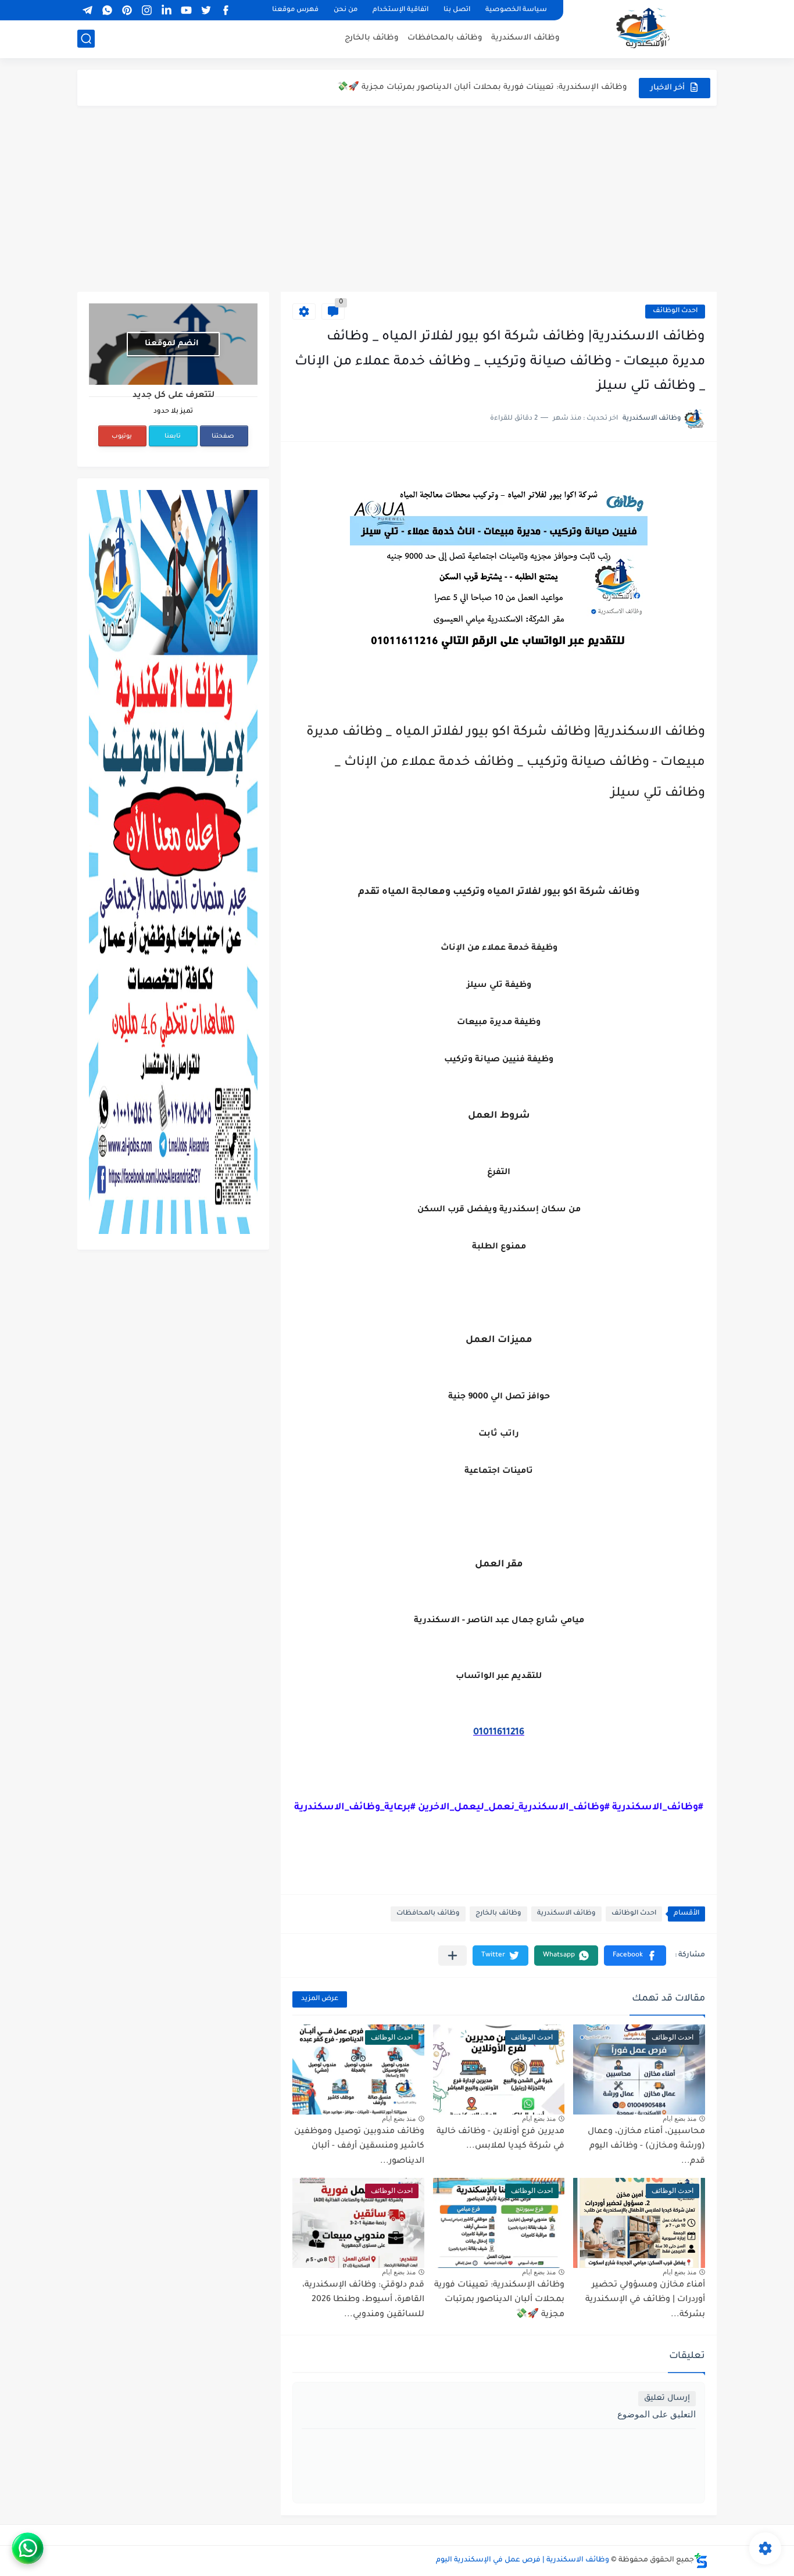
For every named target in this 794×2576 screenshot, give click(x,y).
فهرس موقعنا (295, 10)
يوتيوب (122, 437)
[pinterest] (127, 10)
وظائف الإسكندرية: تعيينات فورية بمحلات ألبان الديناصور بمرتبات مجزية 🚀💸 (482, 87)
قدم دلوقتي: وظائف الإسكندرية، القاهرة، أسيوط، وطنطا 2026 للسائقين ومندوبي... (363, 2300)
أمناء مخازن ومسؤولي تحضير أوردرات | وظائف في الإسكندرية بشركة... (645, 2300)
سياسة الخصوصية (516, 10)
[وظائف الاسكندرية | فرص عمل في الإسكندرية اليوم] (644, 28)
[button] (635, 1956)
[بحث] (86, 39)
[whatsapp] (107, 10)
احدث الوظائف (675, 311)
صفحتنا (223, 437)
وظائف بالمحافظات (445, 38)
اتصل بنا (457, 10)
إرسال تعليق (667, 2398)
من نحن (346, 10)
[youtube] (186, 10)
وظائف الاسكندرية (525, 38)
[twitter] (206, 10)
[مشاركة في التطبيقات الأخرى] (453, 1956)
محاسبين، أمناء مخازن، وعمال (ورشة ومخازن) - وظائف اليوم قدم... (646, 2147)
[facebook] (226, 10)
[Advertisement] (397, 199)
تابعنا (173, 437)
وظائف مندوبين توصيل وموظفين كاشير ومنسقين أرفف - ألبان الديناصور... (359, 2147)
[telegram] (87, 10)
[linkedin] (166, 10)
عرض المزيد (320, 1999)
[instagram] (146, 10)
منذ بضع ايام (679, 2119)
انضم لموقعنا (172, 344)
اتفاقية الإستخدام (400, 10)
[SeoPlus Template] (701, 2561)
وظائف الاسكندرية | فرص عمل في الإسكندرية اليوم (523, 2560)
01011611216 (499, 1733)
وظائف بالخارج (372, 38)
